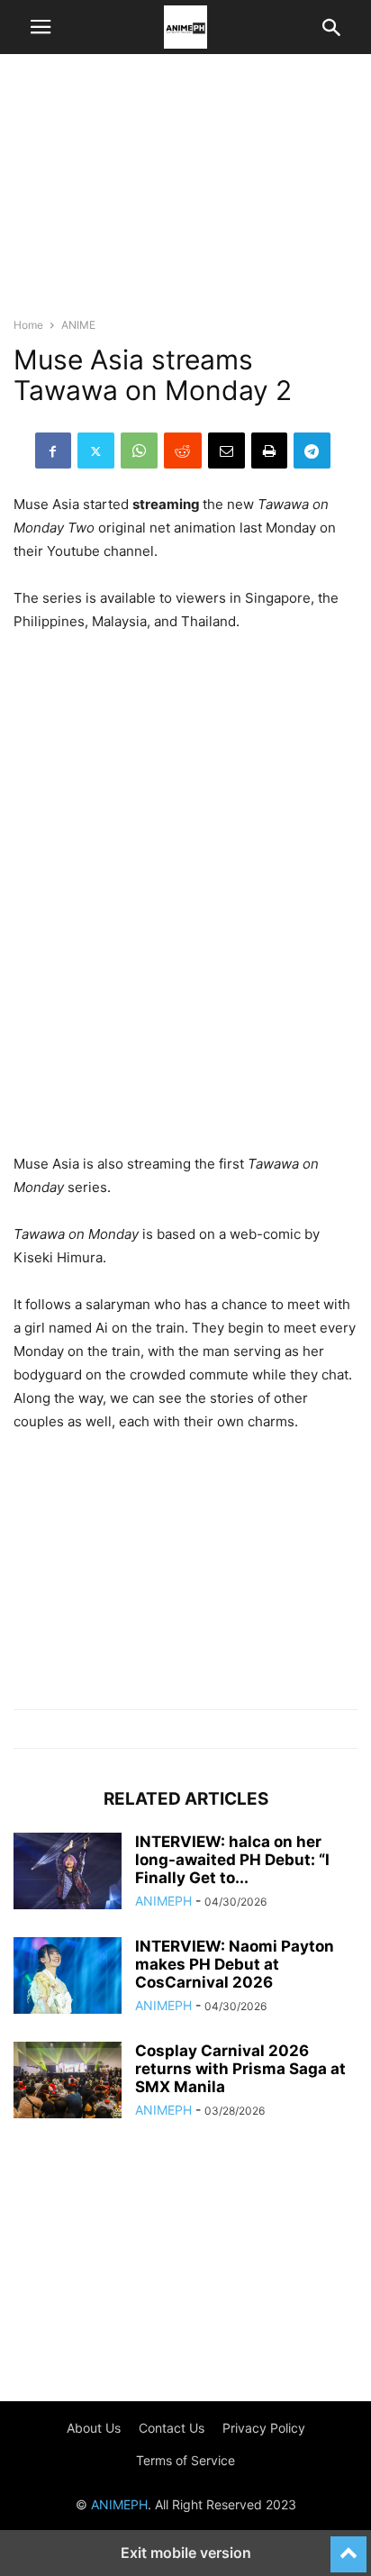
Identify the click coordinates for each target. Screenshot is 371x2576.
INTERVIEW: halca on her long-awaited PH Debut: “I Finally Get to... (232, 1860)
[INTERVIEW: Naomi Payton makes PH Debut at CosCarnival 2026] (68, 1978)
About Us (94, 2428)
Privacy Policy (264, 2428)
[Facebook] (53, 451)
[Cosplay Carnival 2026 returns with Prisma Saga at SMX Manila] (68, 2082)
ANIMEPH (163, 1901)
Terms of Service (185, 2460)
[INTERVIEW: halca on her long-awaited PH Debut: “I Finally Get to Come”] (68, 1873)
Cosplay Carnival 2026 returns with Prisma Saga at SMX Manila (240, 2069)
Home (28, 325)
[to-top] (348, 2546)
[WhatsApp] (139, 451)
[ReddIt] (183, 451)
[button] (41, 27)
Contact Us (172, 2428)
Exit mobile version (186, 2553)
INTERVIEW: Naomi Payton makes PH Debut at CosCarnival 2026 (235, 1964)
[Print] (269, 451)
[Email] (226, 451)
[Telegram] (312, 451)
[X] (96, 451)
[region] (185, 194)
